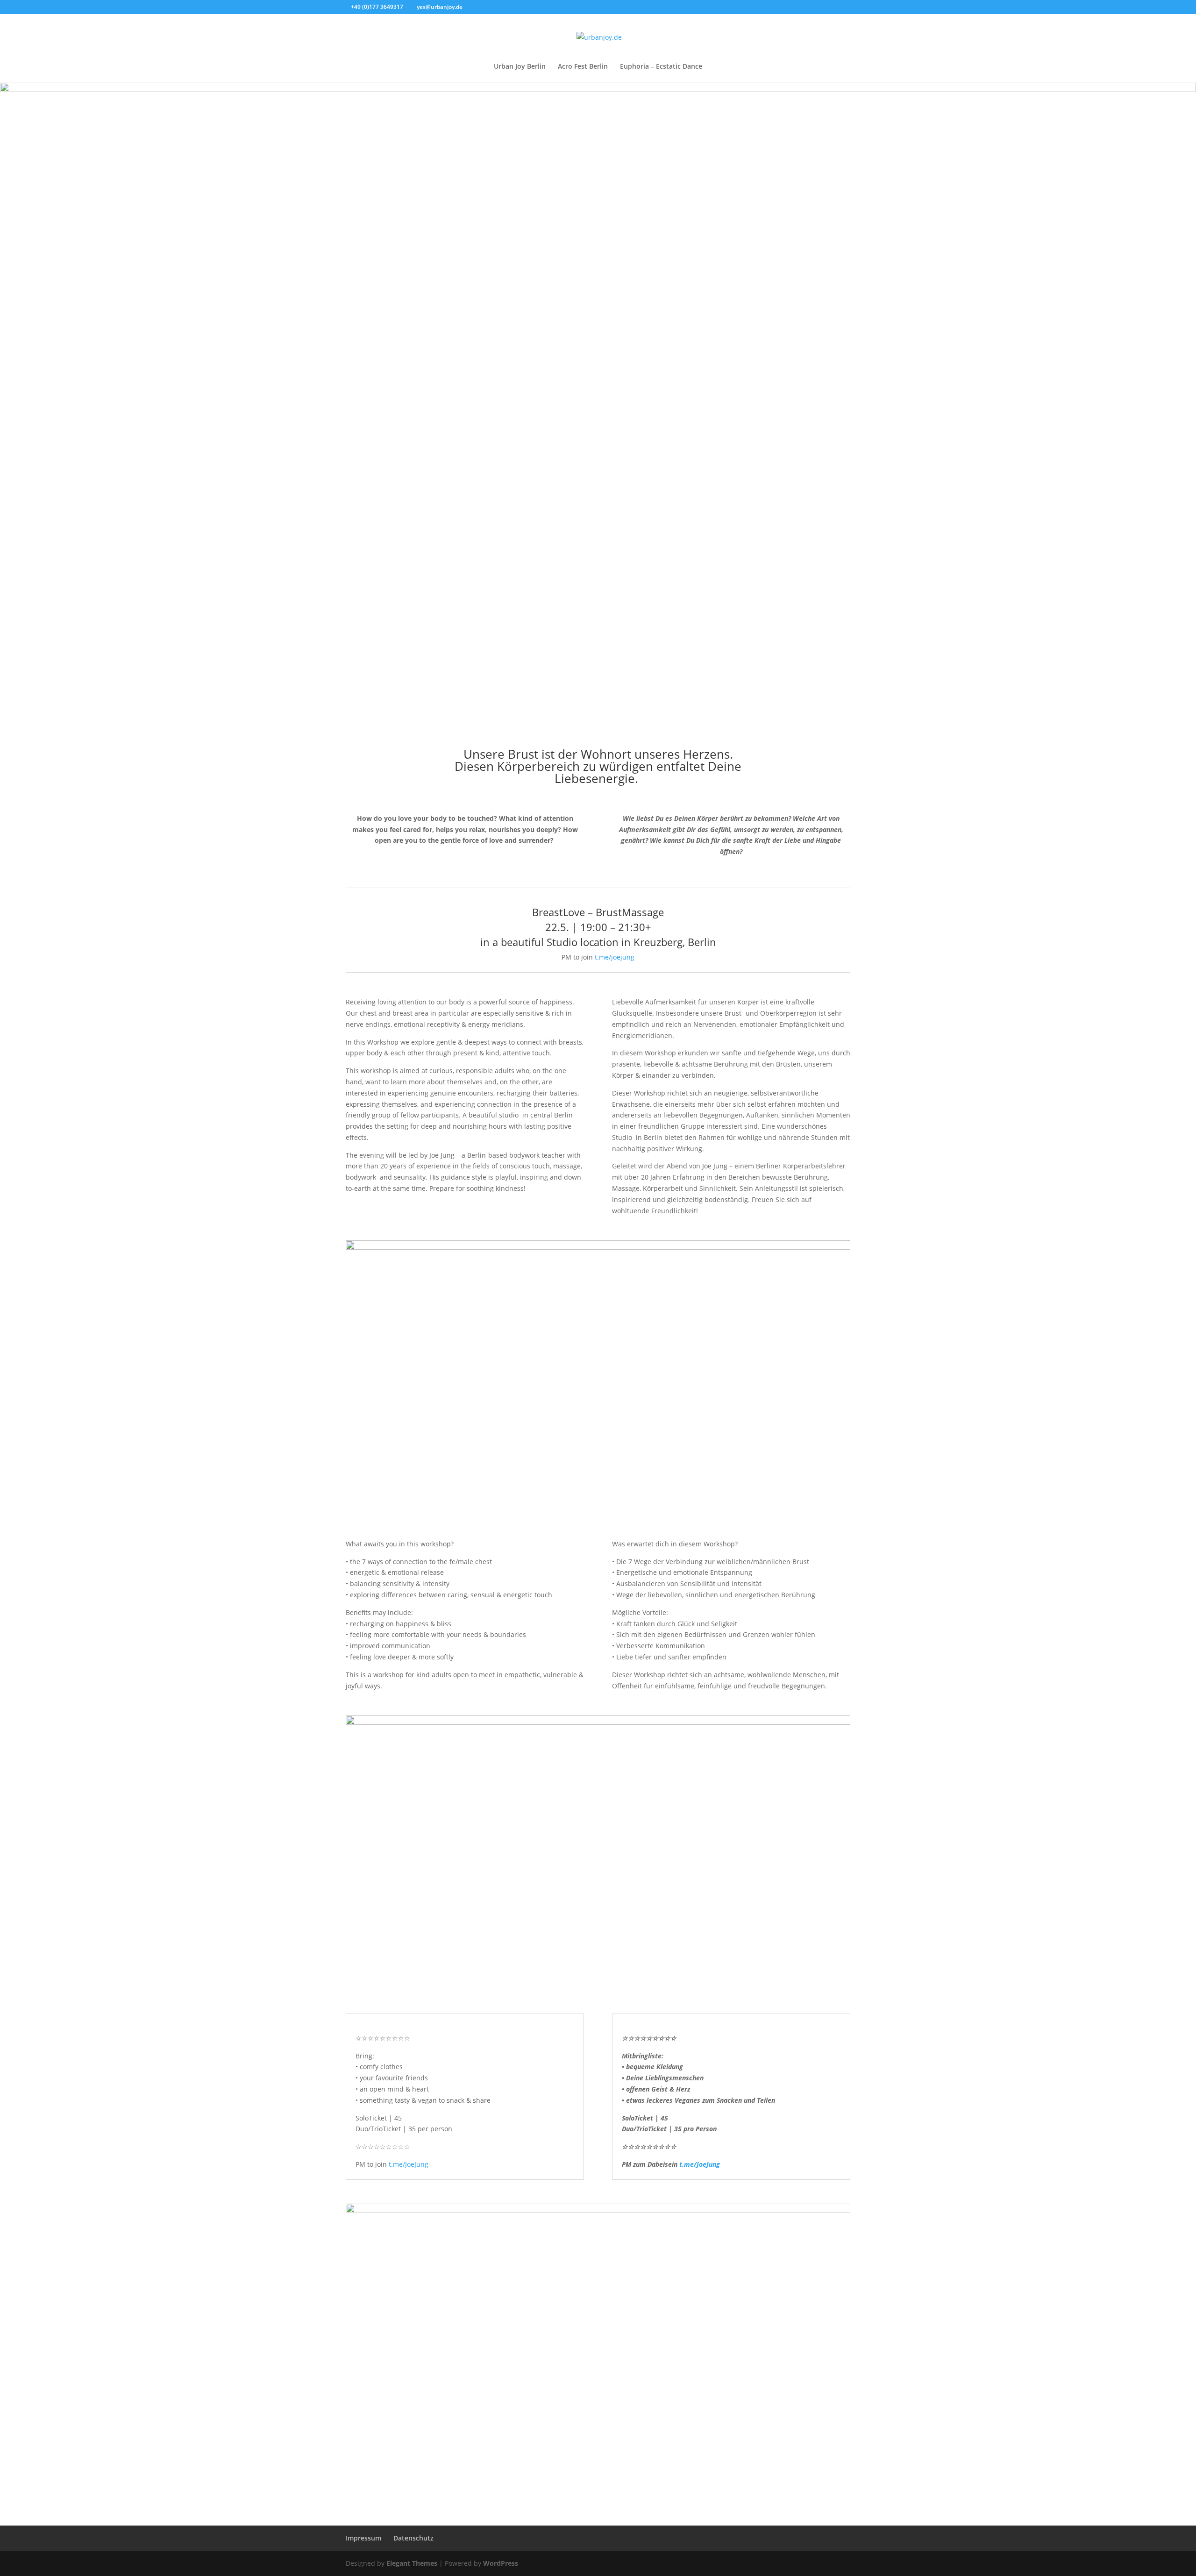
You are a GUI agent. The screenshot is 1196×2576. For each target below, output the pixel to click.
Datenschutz (413, 2538)
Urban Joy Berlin (520, 67)
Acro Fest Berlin (583, 67)
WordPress (501, 2563)
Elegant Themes (412, 2563)
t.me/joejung (615, 957)
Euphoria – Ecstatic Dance (661, 67)
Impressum (363, 2538)
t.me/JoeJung (409, 2164)
